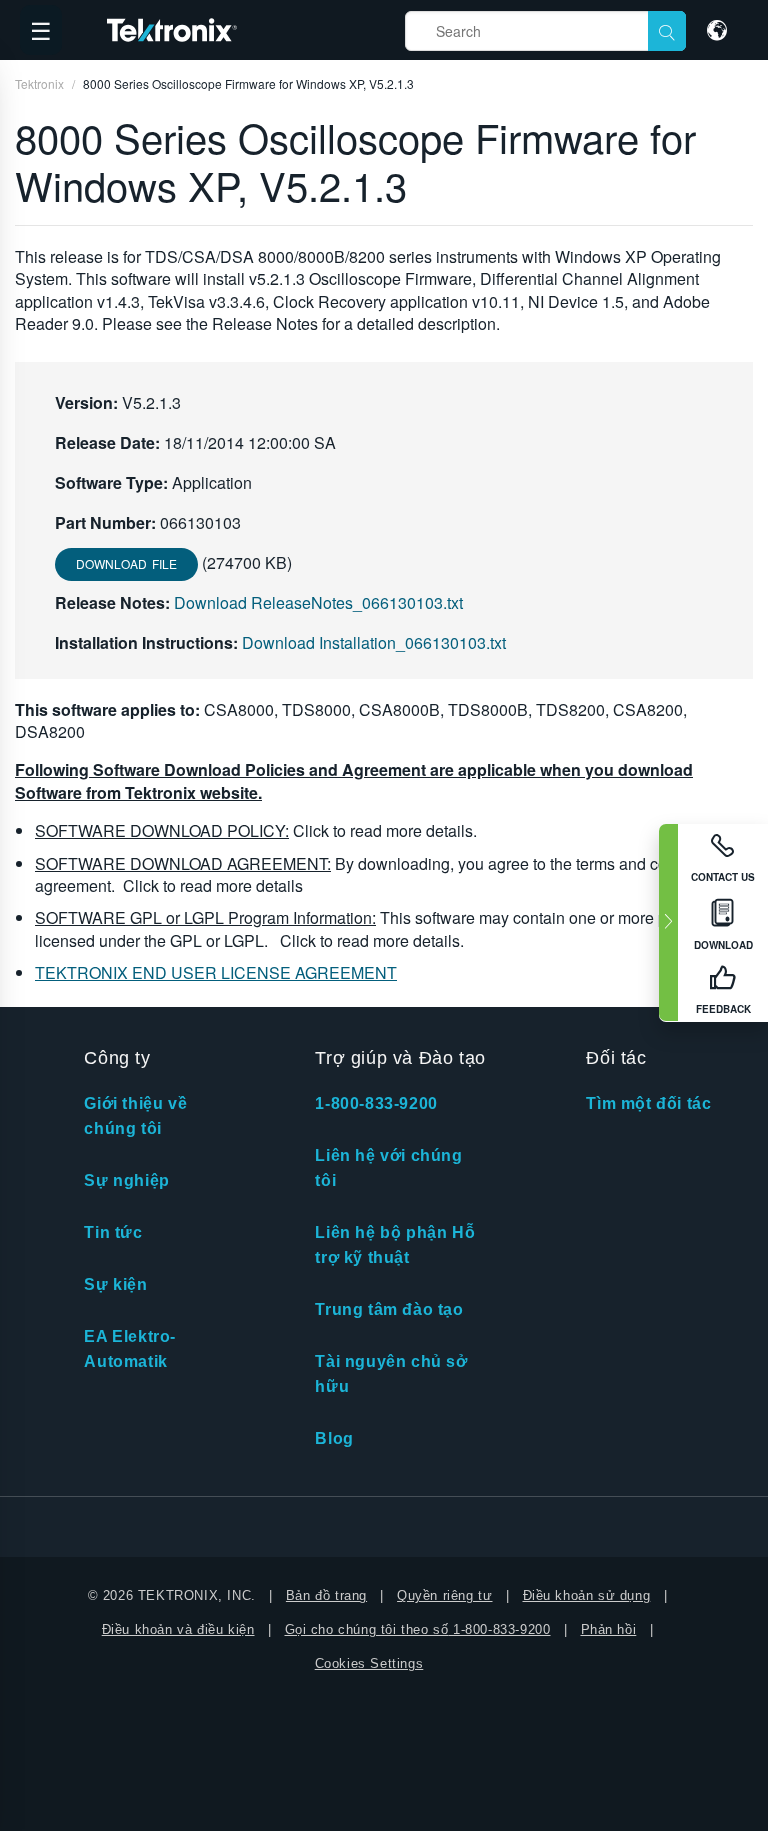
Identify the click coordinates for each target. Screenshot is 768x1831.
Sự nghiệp (126, 1180)
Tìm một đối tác (648, 1103)
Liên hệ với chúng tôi (388, 1168)
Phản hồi (609, 1629)
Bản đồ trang (326, 1595)
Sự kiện (115, 1284)
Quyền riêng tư (444, 1595)
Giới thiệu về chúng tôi (135, 1116)
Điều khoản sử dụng (587, 1595)
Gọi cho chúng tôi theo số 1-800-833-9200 (418, 1629)
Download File (126, 563)
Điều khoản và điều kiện (178, 1629)
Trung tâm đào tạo (389, 1309)
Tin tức (113, 1232)
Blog (334, 1438)
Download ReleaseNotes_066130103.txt (318, 602)
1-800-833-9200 (376, 1103)
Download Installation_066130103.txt (374, 642)
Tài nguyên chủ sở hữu (391, 1374)
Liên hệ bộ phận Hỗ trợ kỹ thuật (395, 1245)
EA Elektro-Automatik (130, 1349)
